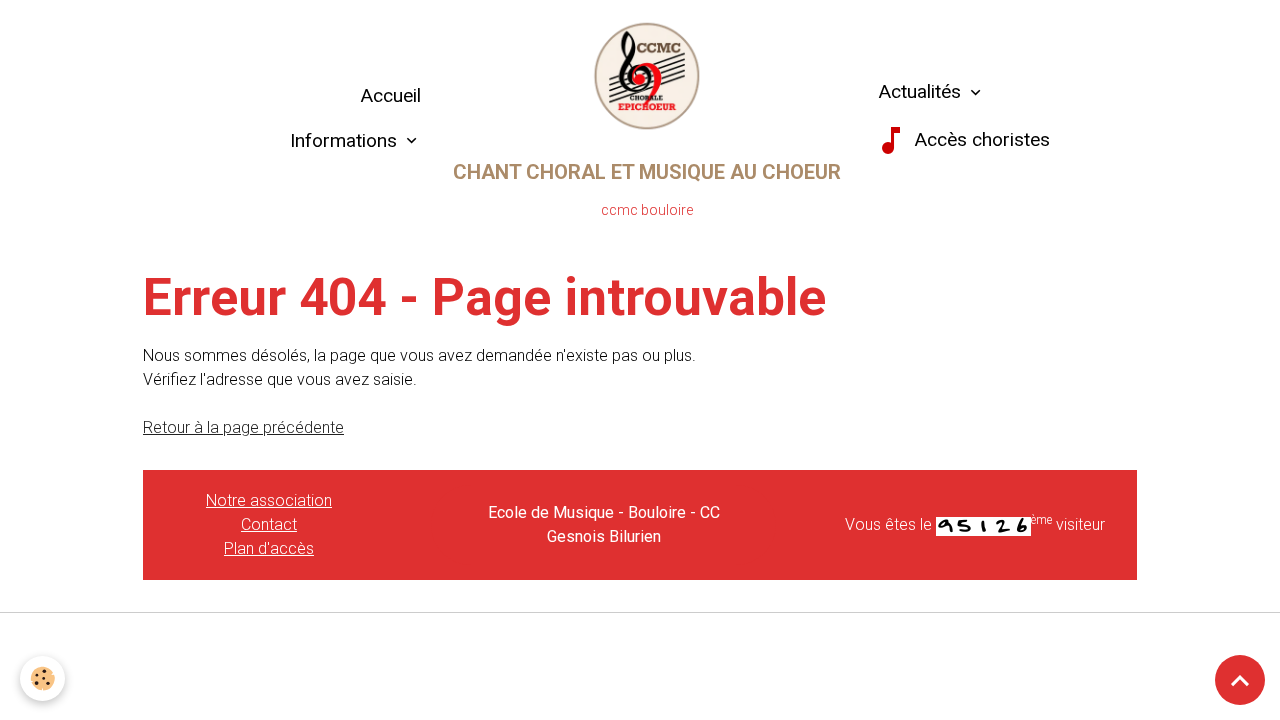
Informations (346, 140)
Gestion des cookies (640, 640)
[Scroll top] (1240, 680)
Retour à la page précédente (243, 427)
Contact (269, 524)
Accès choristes (979, 139)
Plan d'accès (269, 548)
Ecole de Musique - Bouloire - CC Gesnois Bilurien (604, 524)
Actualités (919, 91)
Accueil (390, 95)
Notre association (269, 500)
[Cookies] (42, 678)
